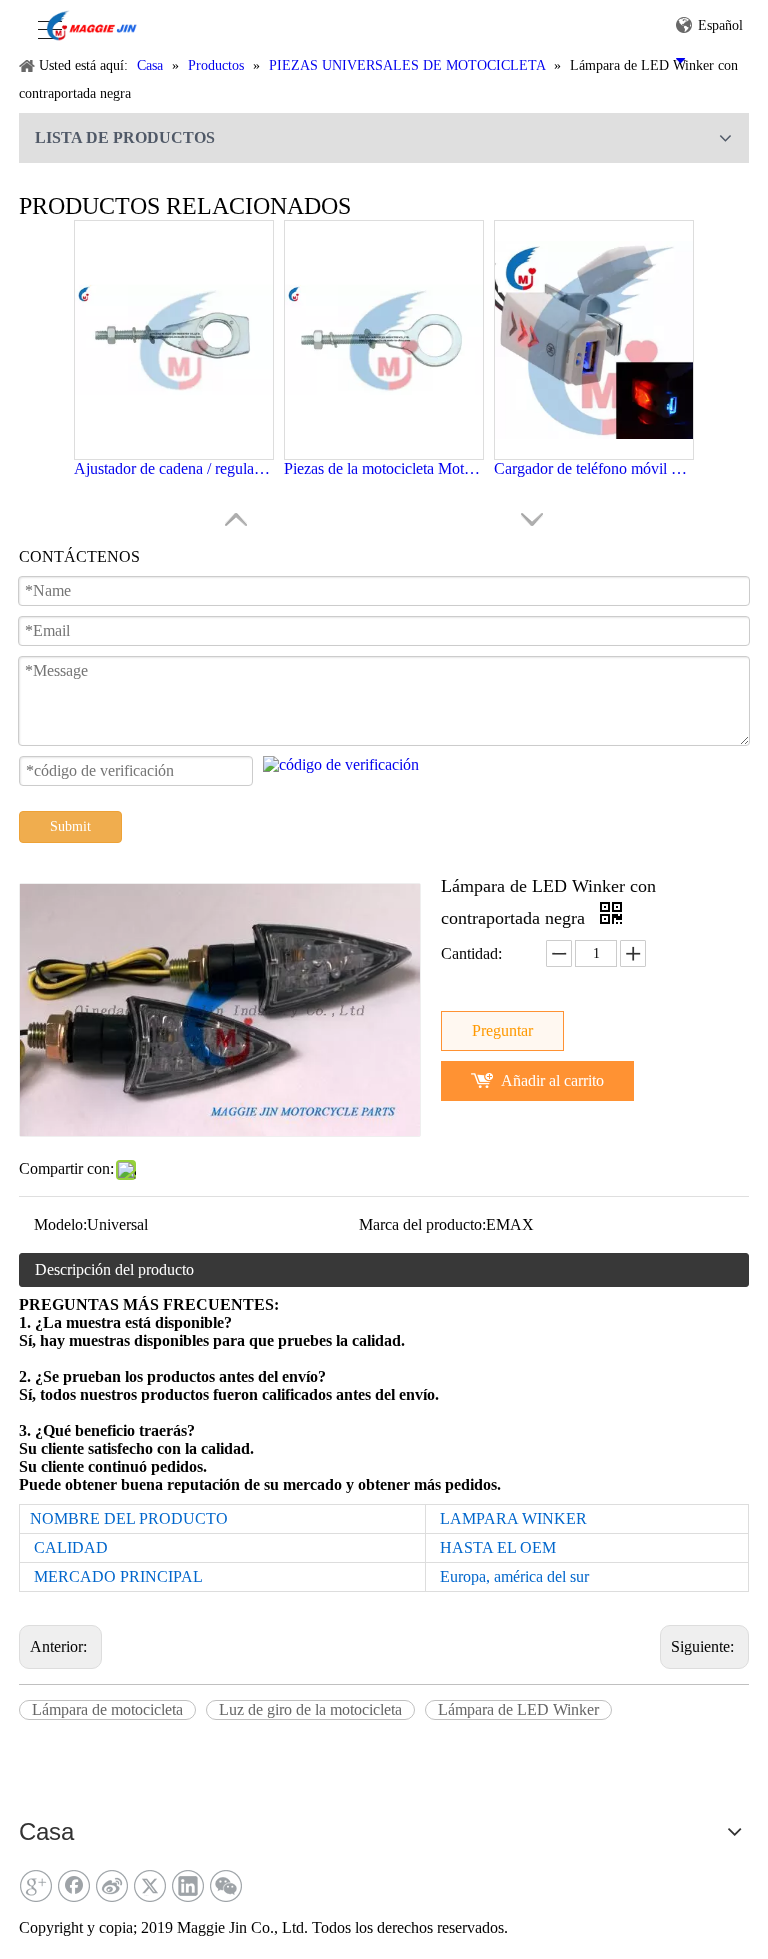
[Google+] (36, 1886)
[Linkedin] (188, 1886)
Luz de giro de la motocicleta (310, 1709)
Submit (70, 826)
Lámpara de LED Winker (518, 1709)
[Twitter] (150, 1886)
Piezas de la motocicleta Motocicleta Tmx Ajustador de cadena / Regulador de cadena (384, 468)
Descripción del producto (114, 1269)
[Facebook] (74, 1886)
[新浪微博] (112, 1886)
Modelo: (60, 1224)
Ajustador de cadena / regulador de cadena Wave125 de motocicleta (174, 468)
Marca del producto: (422, 1224)
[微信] (226, 1886)
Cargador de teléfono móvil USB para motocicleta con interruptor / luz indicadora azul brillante (594, 468)
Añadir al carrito (552, 1080)
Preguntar (502, 1030)
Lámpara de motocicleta (107, 1709)
